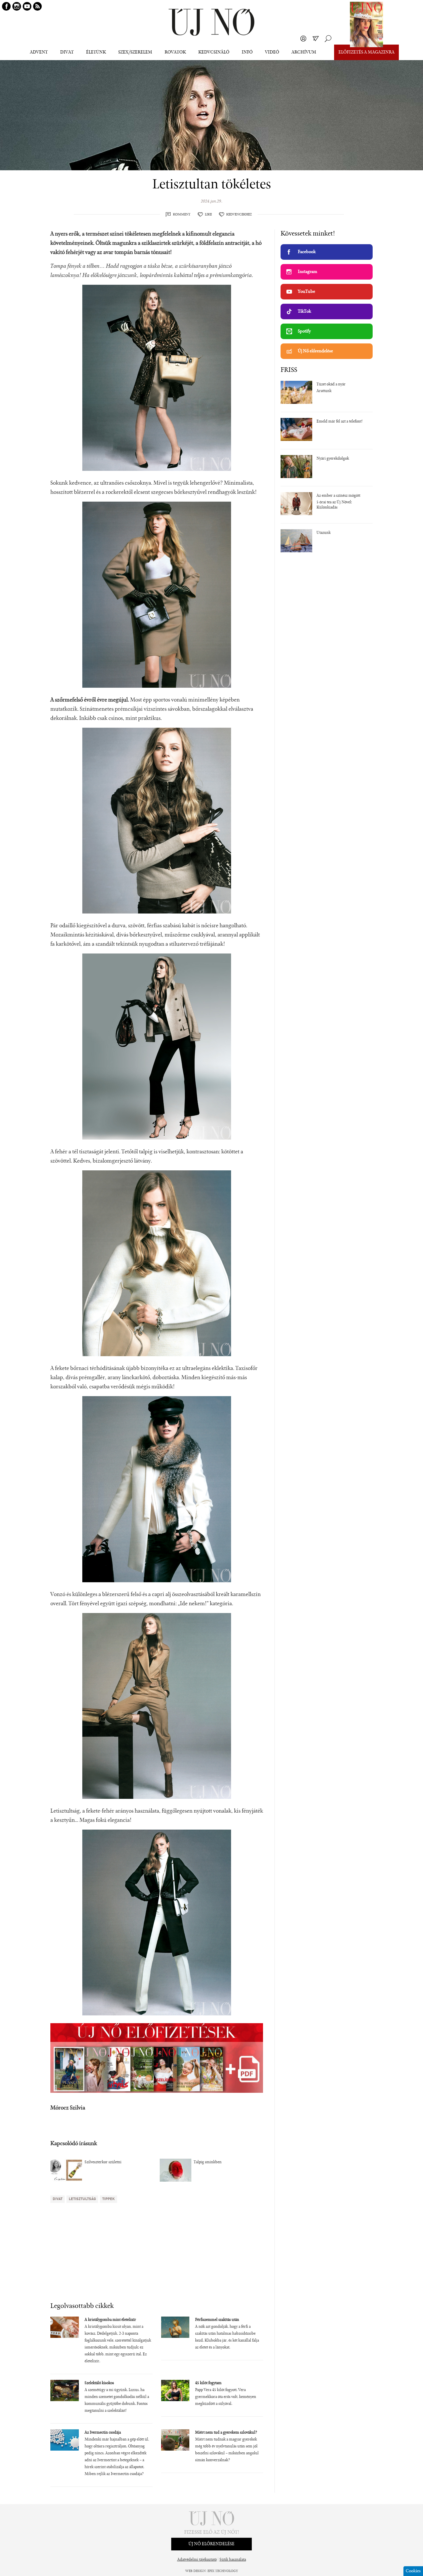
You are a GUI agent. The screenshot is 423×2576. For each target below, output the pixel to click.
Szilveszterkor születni (103, 2162)
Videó (272, 52)
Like (208, 215)
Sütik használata (233, 2560)
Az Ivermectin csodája (103, 2433)
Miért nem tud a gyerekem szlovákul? (226, 2433)
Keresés (328, 39)
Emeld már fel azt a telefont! (340, 422)
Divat (58, 2199)
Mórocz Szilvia (68, 2108)
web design (196, 2571)
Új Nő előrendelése (315, 351)
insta (17, 6)
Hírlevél (316, 39)
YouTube (306, 292)
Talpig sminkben (208, 2162)
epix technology (223, 2571)
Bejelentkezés (303, 39)
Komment (182, 215)
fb (6, 6)
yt (27, 6)
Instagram (307, 272)
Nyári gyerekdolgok (333, 459)
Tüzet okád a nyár (331, 385)
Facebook (307, 252)
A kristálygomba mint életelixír (110, 2320)
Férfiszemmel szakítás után (217, 2320)
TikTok (304, 312)
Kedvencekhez (239, 215)
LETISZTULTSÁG (82, 2199)
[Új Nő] (211, 22)
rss (37, 6)
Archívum (304, 52)
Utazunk (324, 533)
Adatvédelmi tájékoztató (197, 2560)
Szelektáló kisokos (99, 2383)
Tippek (108, 2199)
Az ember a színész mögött (338, 496)
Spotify (304, 331)
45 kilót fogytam (208, 2383)
